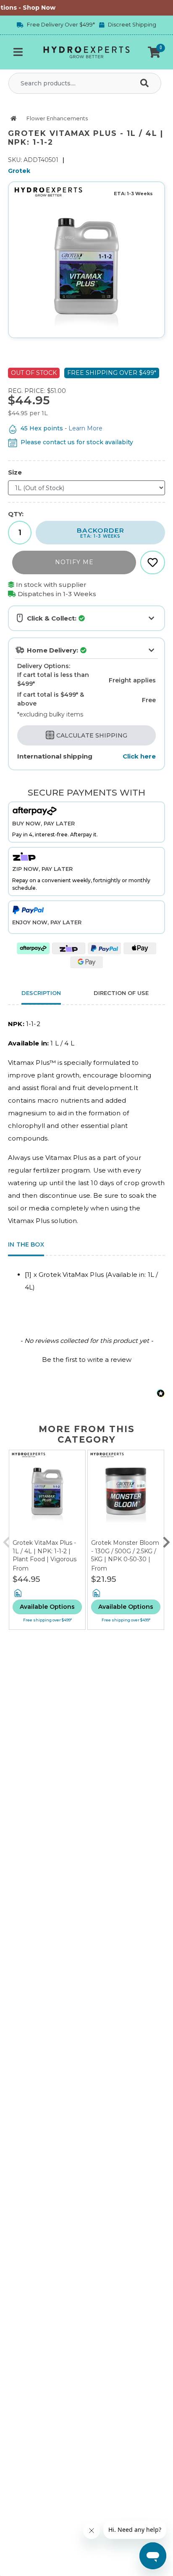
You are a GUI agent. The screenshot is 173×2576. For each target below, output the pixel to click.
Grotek (19, 171)
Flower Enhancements (57, 118)
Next (167, 1540)
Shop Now (32, 8)
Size (15, 472)
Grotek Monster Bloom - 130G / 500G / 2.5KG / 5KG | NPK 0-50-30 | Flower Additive (125, 1555)
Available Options (47, 1607)
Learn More (85, 428)
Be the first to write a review (87, 1360)
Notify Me (74, 562)
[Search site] (146, 83)
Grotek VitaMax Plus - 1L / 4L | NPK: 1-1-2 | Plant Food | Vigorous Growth (45, 1555)
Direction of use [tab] (121, 993)
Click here (139, 756)
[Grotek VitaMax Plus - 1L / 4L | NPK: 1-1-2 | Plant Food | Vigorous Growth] (47, 1495)
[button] (154, 52)
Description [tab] (41, 993)
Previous (6, 1540)
